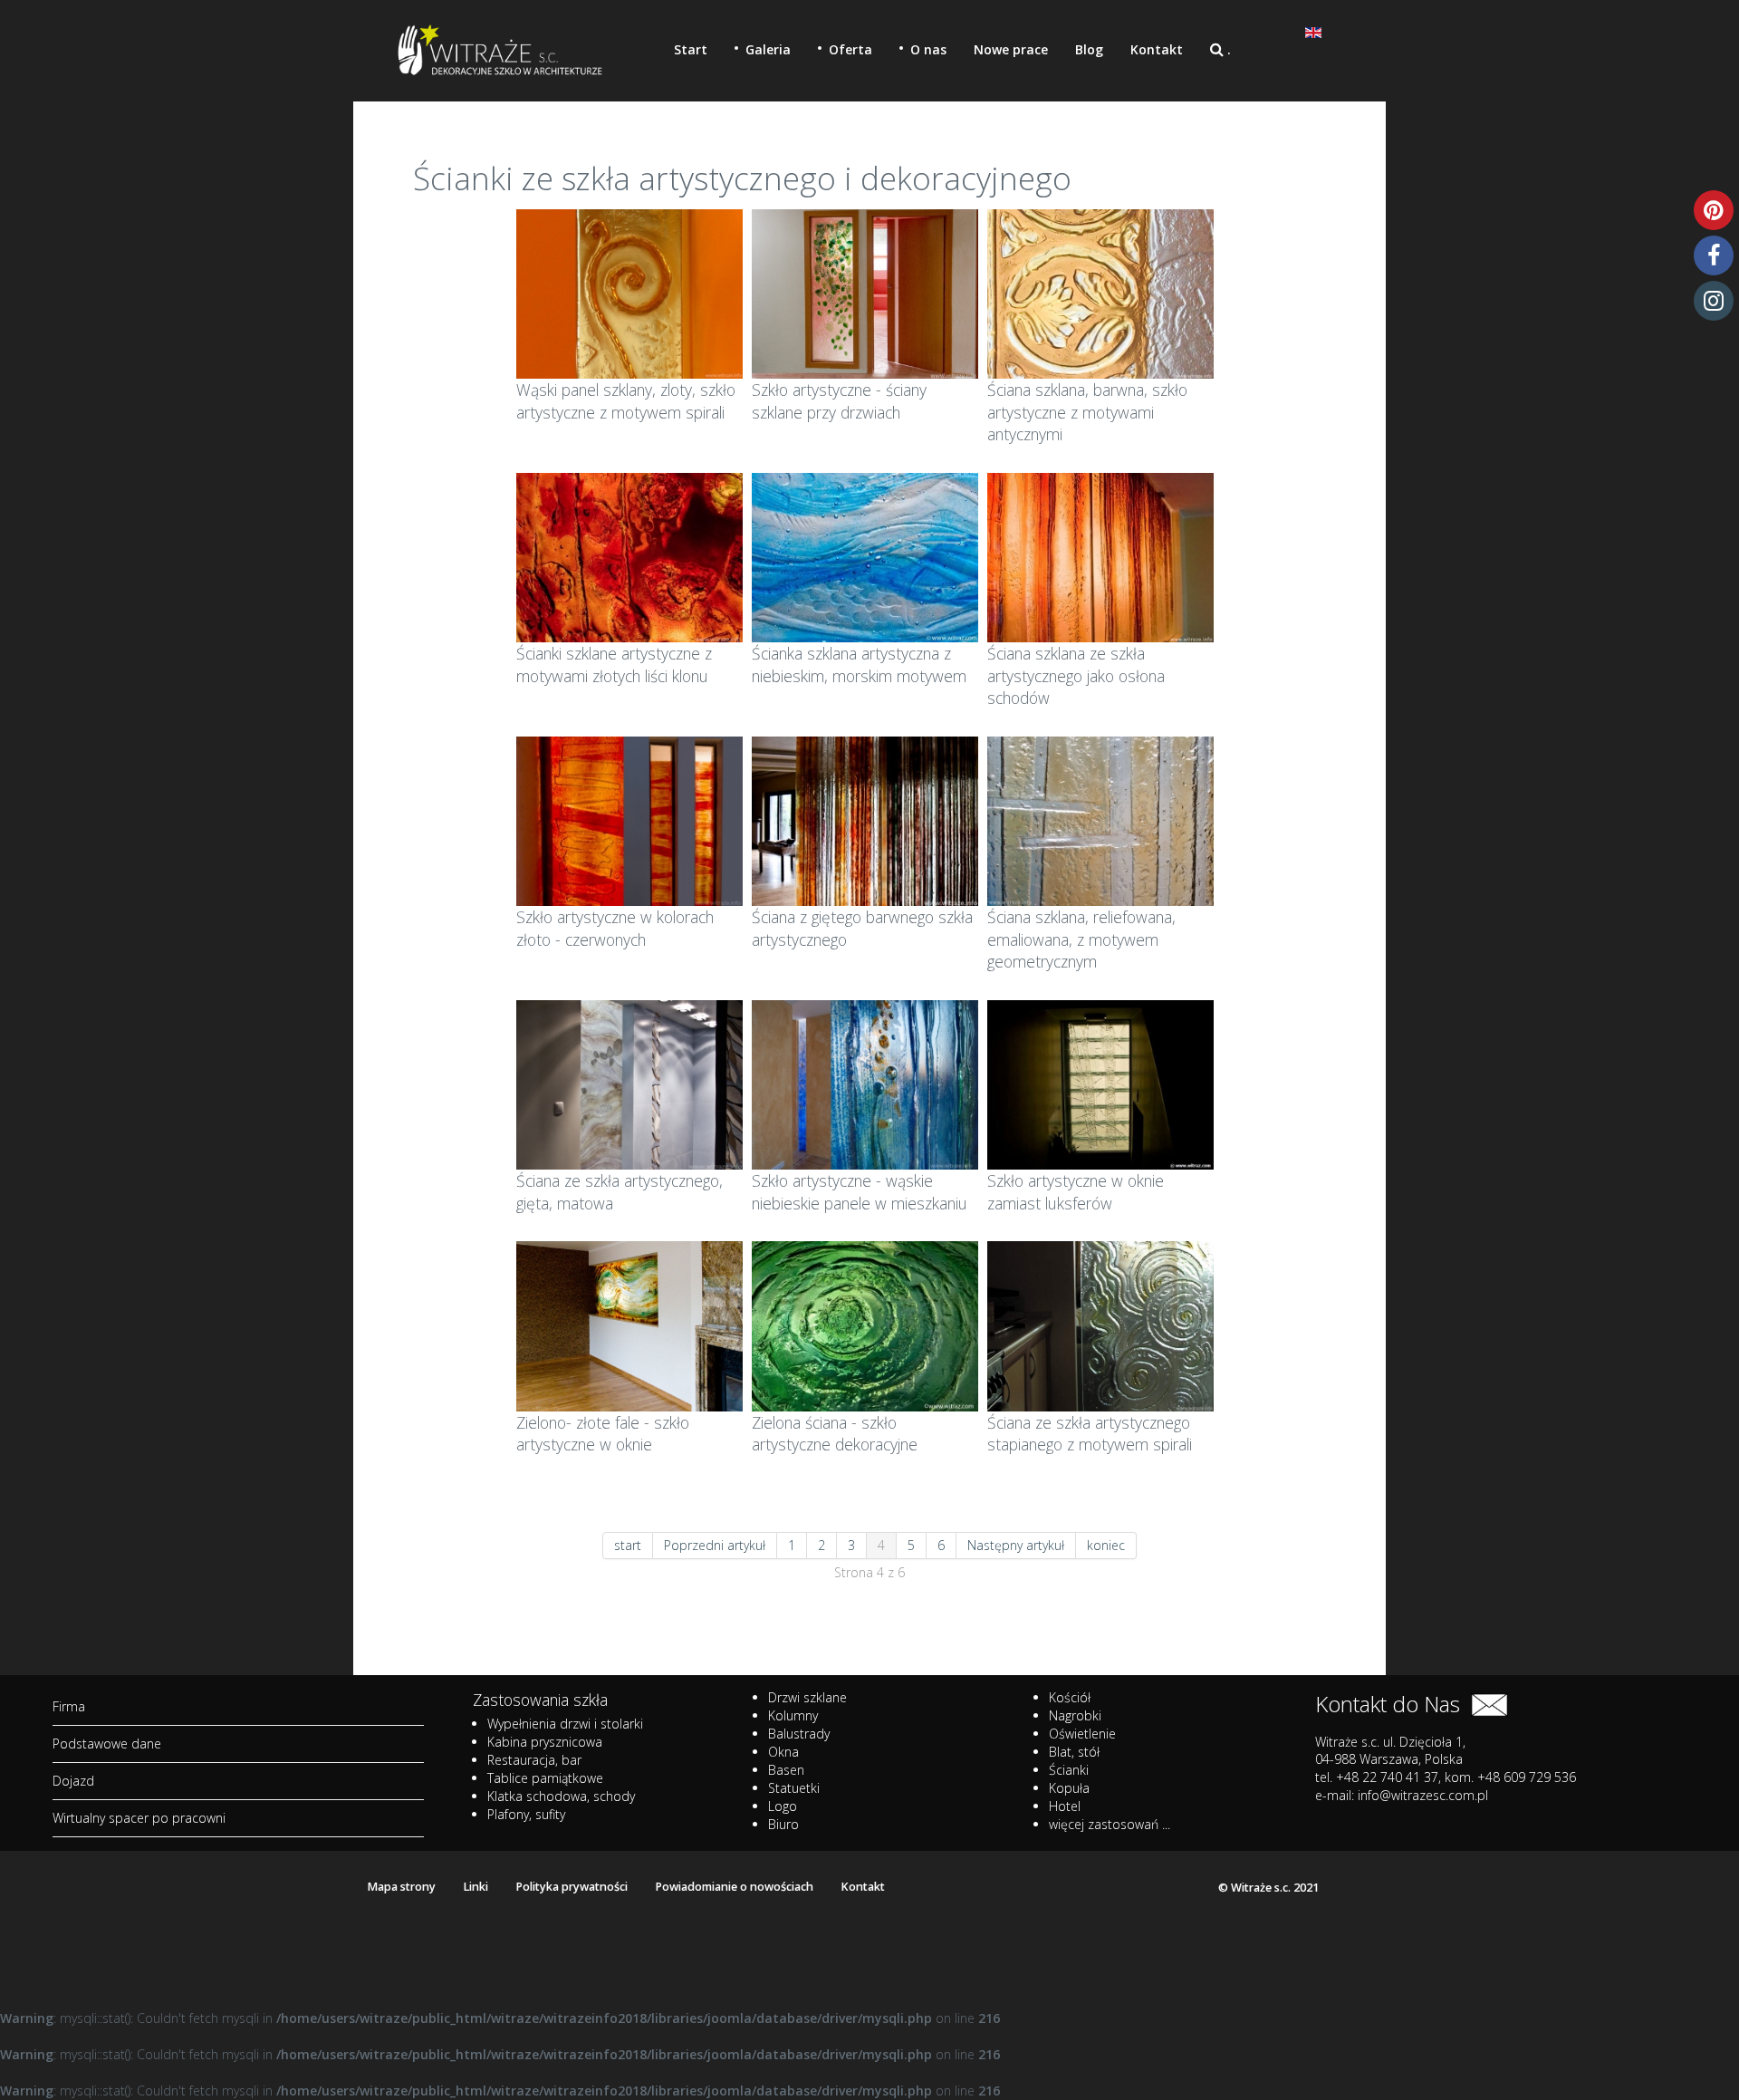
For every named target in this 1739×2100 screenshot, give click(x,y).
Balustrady (799, 1734)
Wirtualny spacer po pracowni (139, 1818)
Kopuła (1069, 1788)
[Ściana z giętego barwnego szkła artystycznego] (865, 819)
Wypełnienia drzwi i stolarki (565, 1724)
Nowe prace (1011, 49)
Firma (69, 1706)
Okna (783, 1752)
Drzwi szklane (807, 1697)
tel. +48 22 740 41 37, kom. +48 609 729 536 (1446, 1777)
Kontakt (1157, 49)
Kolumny (793, 1715)
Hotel (1065, 1806)
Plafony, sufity (526, 1814)
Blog (1089, 49)
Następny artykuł (1016, 1545)
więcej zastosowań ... (1110, 1824)
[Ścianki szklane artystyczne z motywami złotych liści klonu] (629, 556)
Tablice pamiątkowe (545, 1778)
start (628, 1545)
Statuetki (794, 1788)
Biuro (783, 1824)
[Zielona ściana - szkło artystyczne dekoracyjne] (865, 1325)
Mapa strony (401, 1887)
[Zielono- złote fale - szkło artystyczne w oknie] (629, 1325)
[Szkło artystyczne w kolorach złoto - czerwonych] (629, 819)
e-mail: (1402, 1795)
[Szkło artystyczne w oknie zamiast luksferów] (1100, 1083)
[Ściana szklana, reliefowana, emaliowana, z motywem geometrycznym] (1100, 819)
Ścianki (1069, 1770)
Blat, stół (1074, 1752)
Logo (783, 1806)
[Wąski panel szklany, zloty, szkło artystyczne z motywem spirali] (629, 292)
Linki (476, 1887)
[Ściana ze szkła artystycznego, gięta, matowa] (629, 1083)
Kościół (1070, 1697)
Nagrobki (1075, 1715)
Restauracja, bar (534, 1760)
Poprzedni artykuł (715, 1545)
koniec (1106, 1545)
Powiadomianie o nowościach (734, 1887)
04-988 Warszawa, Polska (1389, 1759)
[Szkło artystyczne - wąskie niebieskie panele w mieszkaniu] (865, 1083)
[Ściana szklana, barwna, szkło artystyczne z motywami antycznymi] (1100, 292)
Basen (786, 1770)
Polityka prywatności (572, 1887)
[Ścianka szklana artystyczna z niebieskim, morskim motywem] (865, 556)
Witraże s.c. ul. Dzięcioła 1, (1390, 1742)
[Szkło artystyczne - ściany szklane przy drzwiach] (865, 292)
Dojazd (73, 1781)
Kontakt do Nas (1393, 1704)
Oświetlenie (1082, 1734)
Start (691, 49)
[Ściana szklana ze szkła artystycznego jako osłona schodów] (1100, 556)
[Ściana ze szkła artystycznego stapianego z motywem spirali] (1100, 1325)
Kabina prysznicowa (545, 1742)
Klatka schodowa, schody (561, 1796)
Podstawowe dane (107, 1744)
